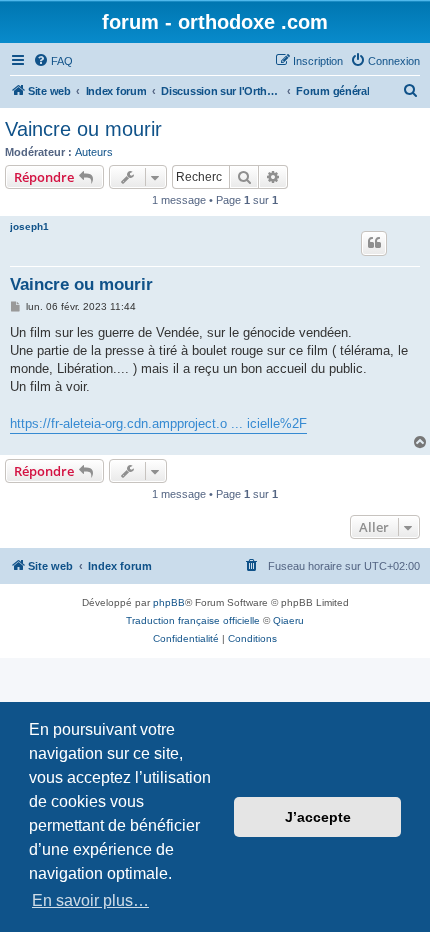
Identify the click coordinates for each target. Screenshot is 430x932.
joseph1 (29, 226)
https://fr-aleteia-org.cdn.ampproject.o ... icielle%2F (158, 423)
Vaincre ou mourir (83, 129)
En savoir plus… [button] (90, 900)
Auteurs (94, 152)
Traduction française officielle (193, 620)
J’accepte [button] (318, 817)
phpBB (169, 602)
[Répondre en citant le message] (374, 243)
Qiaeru (288, 620)
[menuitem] (53, 61)
